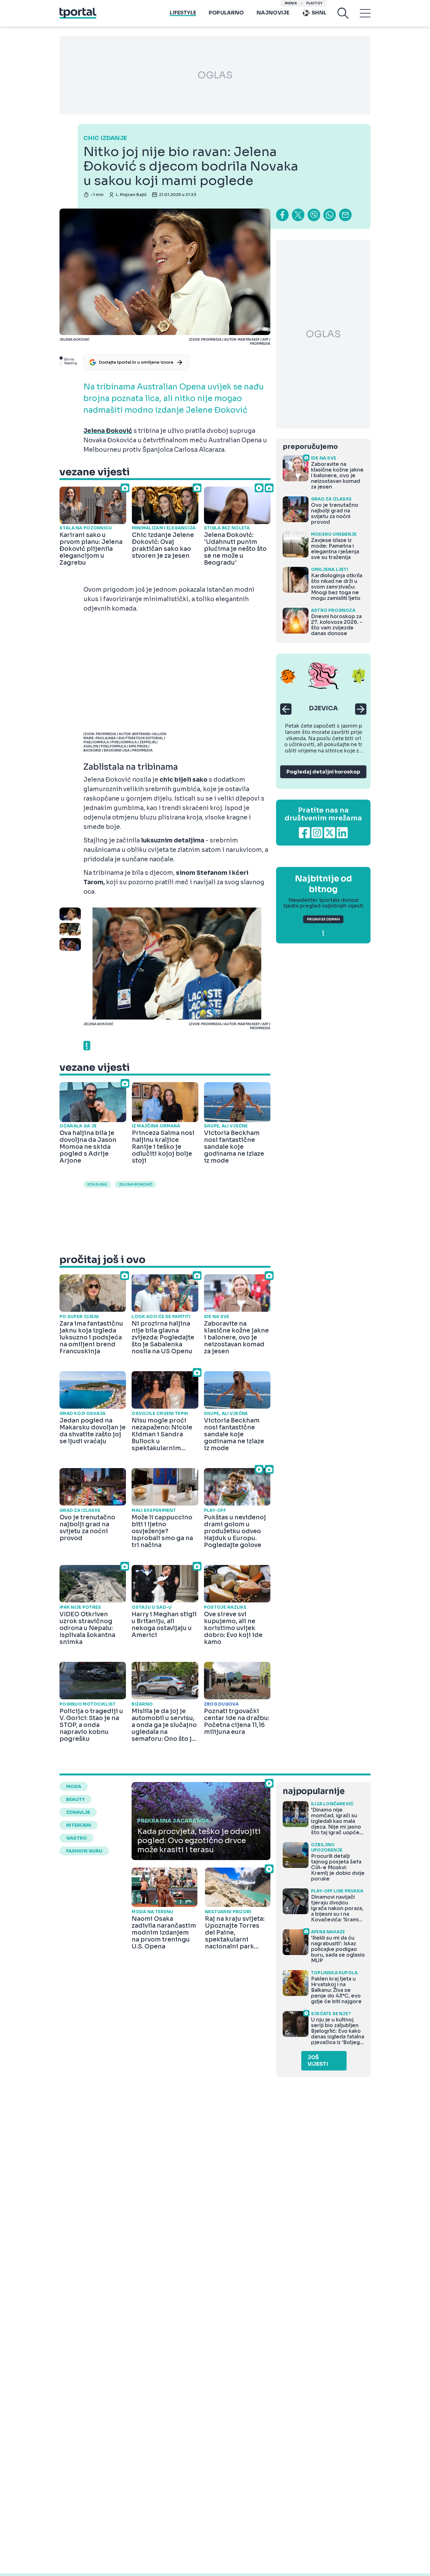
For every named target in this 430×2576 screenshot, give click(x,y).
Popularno (226, 13)
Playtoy (314, 3)
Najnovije (273, 13)
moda (74, 1786)
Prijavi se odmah (323, 919)
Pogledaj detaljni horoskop (323, 772)
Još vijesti (318, 2061)
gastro (76, 1838)
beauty (76, 1799)
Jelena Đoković (136, 1184)
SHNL (319, 13)
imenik (291, 3)
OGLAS (215, 75)
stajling (97, 1184)
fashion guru (84, 1851)
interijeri (79, 1825)
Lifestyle (183, 13)
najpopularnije (314, 1791)
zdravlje (78, 1812)
